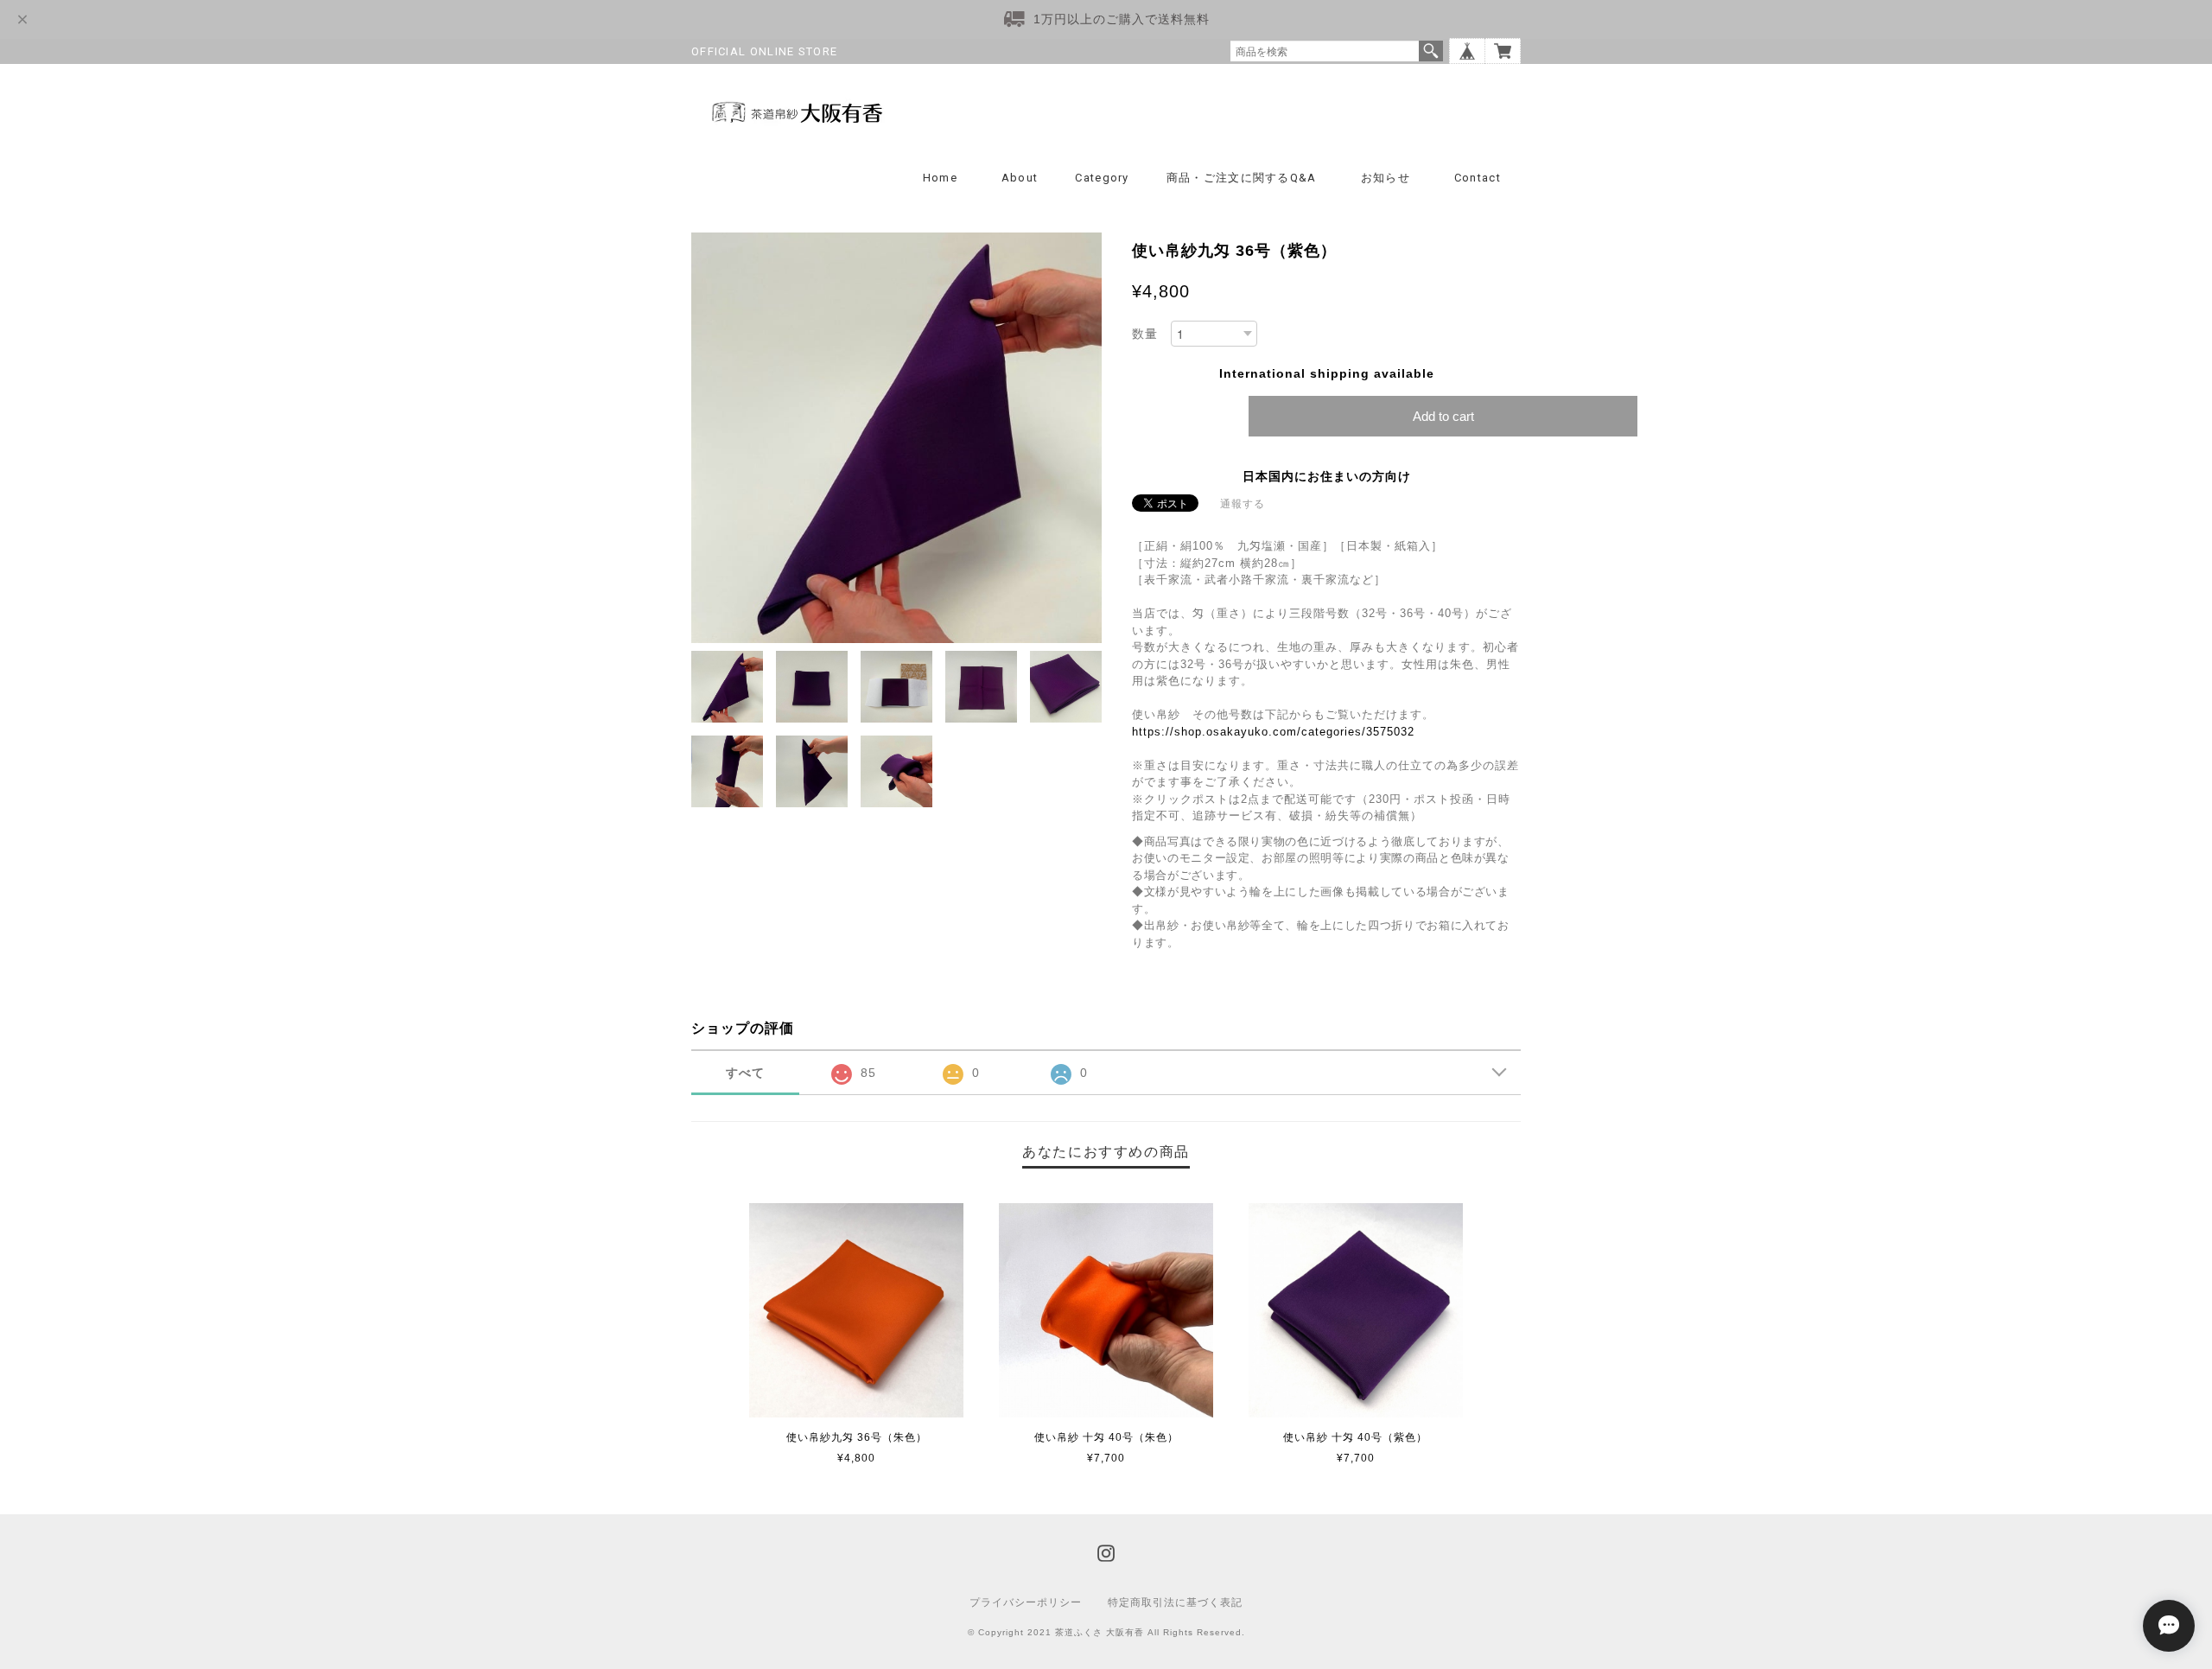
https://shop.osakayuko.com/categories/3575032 (1273, 732)
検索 (1431, 51)
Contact (1478, 178)
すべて (745, 1073)
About (1020, 178)
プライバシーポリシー (1026, 1602)
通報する (1243, 504)
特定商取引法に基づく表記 (1175, 1602)
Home (940, 178)
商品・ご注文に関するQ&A (1242, 178)
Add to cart (1443, 416)
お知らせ (1386, 178)
